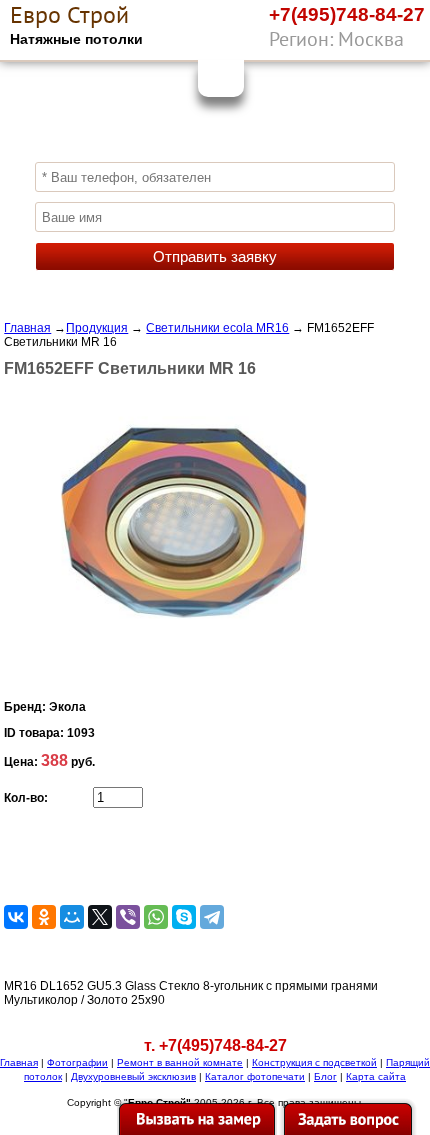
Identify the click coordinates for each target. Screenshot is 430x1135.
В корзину (131, 855)
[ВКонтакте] (16, 917)
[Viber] (365, 43)
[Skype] (184, 917)
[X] (100, 917)
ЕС (69, 15)
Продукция (97, 328)
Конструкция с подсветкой (314, 1062)
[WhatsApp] (405, 43)
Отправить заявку (215, 256)
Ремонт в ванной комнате (180, 1062)
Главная (27, 328)
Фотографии (77, 1062)
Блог (325, 1076)
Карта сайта (376, 1076)
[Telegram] (212, 917)
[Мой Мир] (72, 917)
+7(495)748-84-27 (347, 14)
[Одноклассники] (44, 917)
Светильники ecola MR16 (217, 328)
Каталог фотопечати (255, 1076)
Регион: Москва (336, 39)
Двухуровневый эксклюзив (133, 1076)
